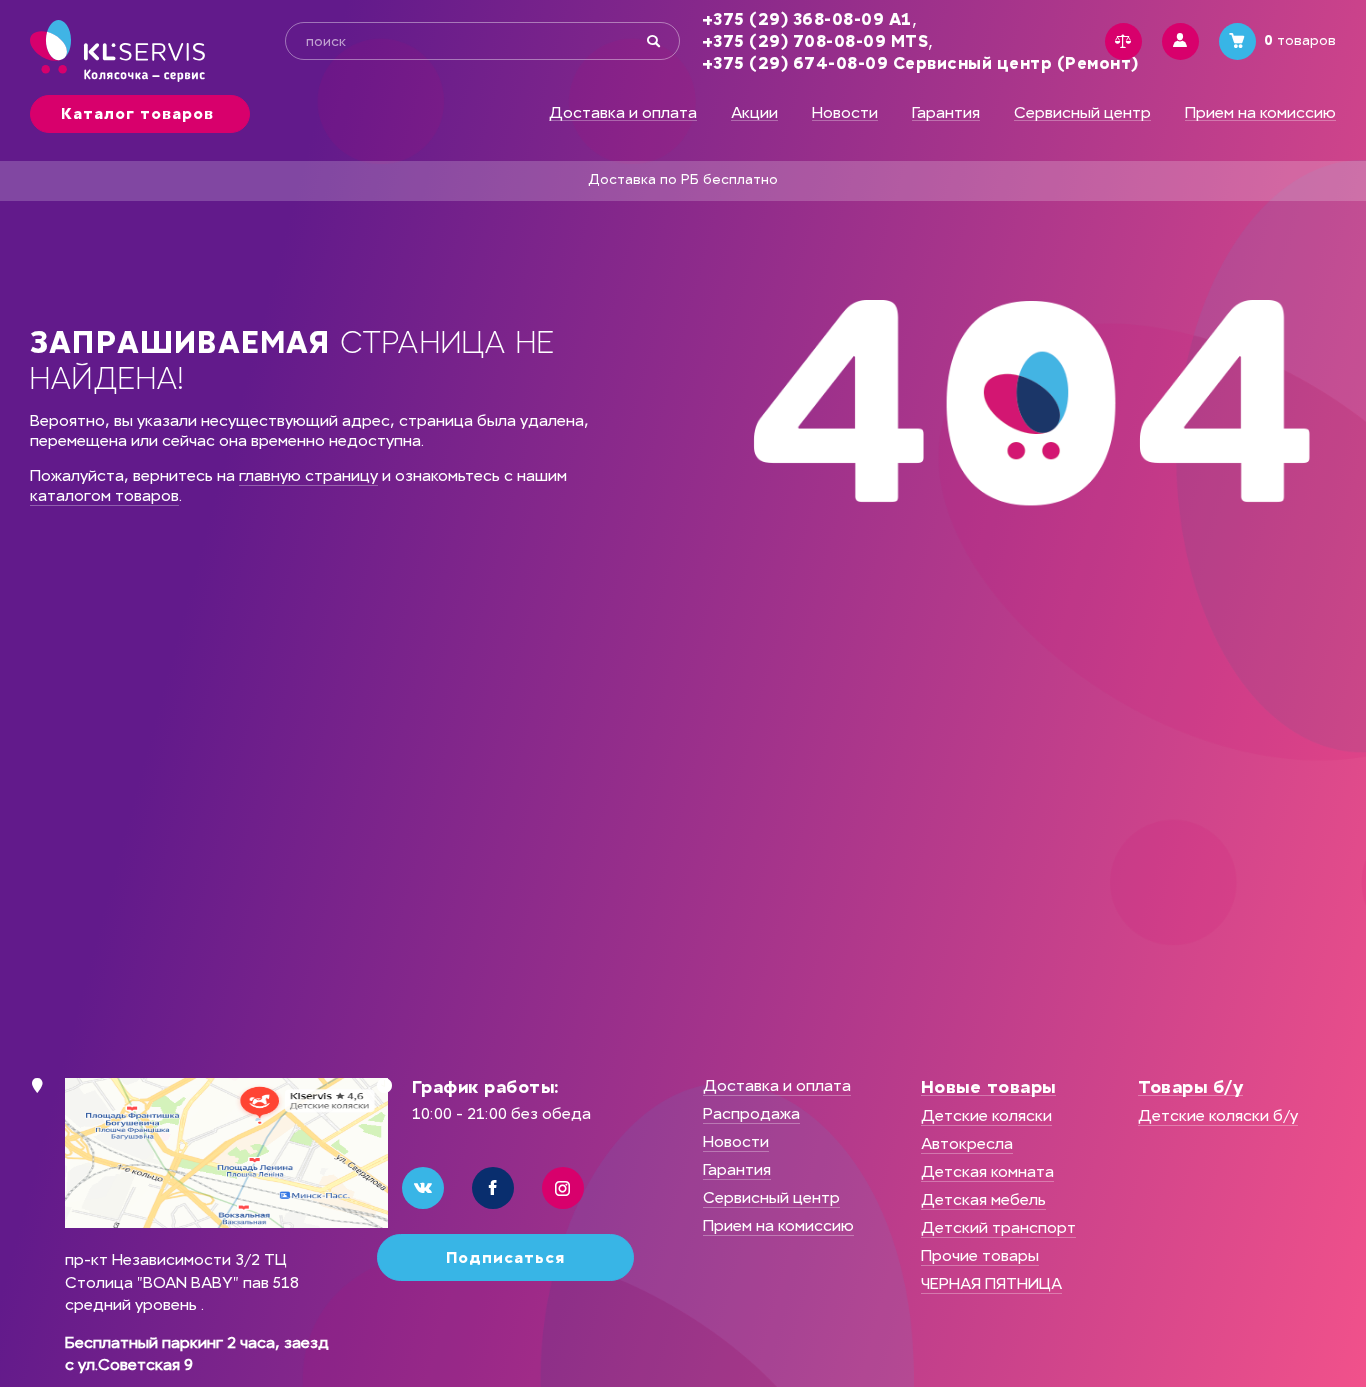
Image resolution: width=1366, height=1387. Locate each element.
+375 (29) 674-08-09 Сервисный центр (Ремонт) (920, 63)
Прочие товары (980, 1255)
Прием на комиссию (1260, 113)
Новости (845, 113)
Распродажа (751, 1113)
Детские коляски (986, 1115)
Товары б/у (1190, 1087)
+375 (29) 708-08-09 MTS (815, 41)
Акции (754, 113)
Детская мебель (983, 1199)
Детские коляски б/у (1218, 1115)
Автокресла (967, 1143)
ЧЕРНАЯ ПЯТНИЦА (991, 1283)
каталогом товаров (104, 495)
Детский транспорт (998, 1227)
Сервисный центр (1082, 113)
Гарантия (946, 113)
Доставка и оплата (623, 113)
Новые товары (988, 1087)
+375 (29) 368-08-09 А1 (807, 19)
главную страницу (308, 475)
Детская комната (987, 1171)
